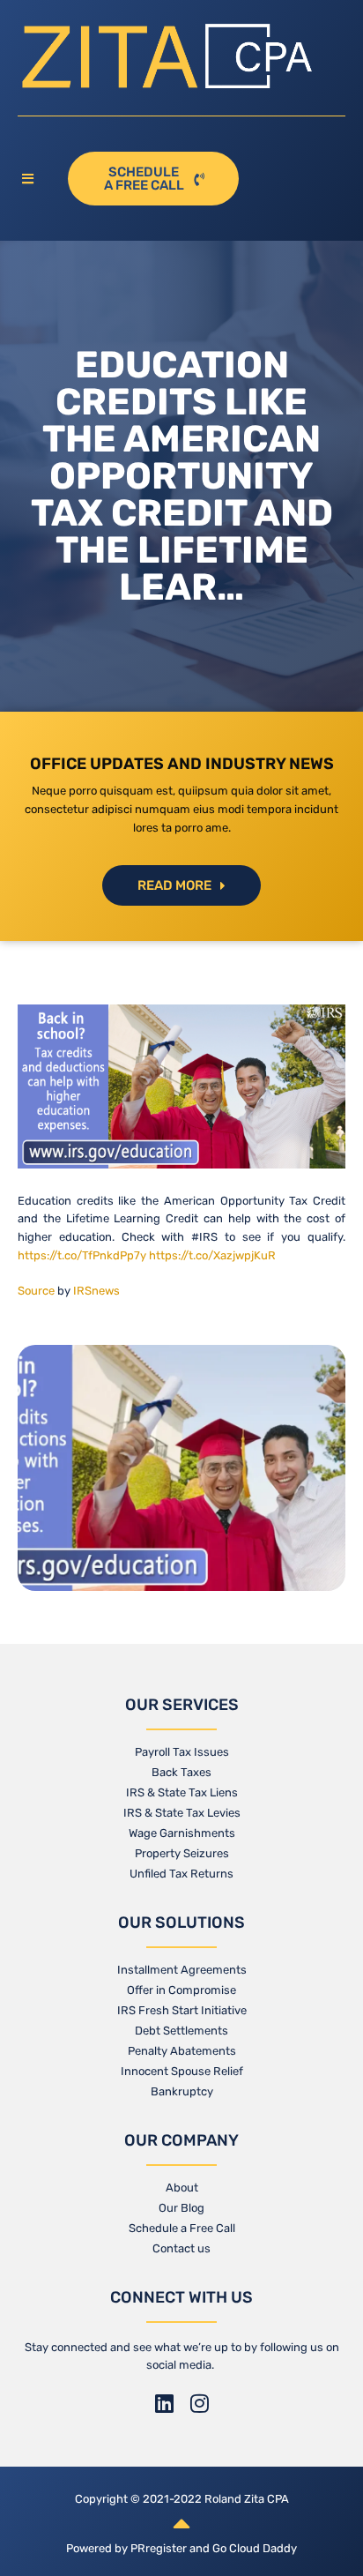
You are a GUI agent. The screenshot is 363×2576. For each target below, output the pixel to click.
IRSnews (96, 1291)
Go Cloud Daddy (255, 2548)
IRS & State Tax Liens (182, 1792)
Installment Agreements (182, 1970)
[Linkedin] (164, 2403)
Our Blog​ (181, 2208)
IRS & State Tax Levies (182, 1813)
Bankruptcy (182, 2091)
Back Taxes (181, 1772)
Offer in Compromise (181, 1990)
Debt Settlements (181, 2031)
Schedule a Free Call (182, 2228)
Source (36, 1291)
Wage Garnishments (182, 1833)
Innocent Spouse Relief (182, 2071)
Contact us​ (181, 2248)
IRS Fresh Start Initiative (182, 2010)
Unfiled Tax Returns (181, 1874)
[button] (34, 179)
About (182, 2188)
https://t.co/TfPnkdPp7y (82, 1255)
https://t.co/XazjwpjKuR (212, 1255)
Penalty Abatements (182, 2051)
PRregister (160, 2548)
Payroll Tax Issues (182, 1752)
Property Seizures (182, 1853)
